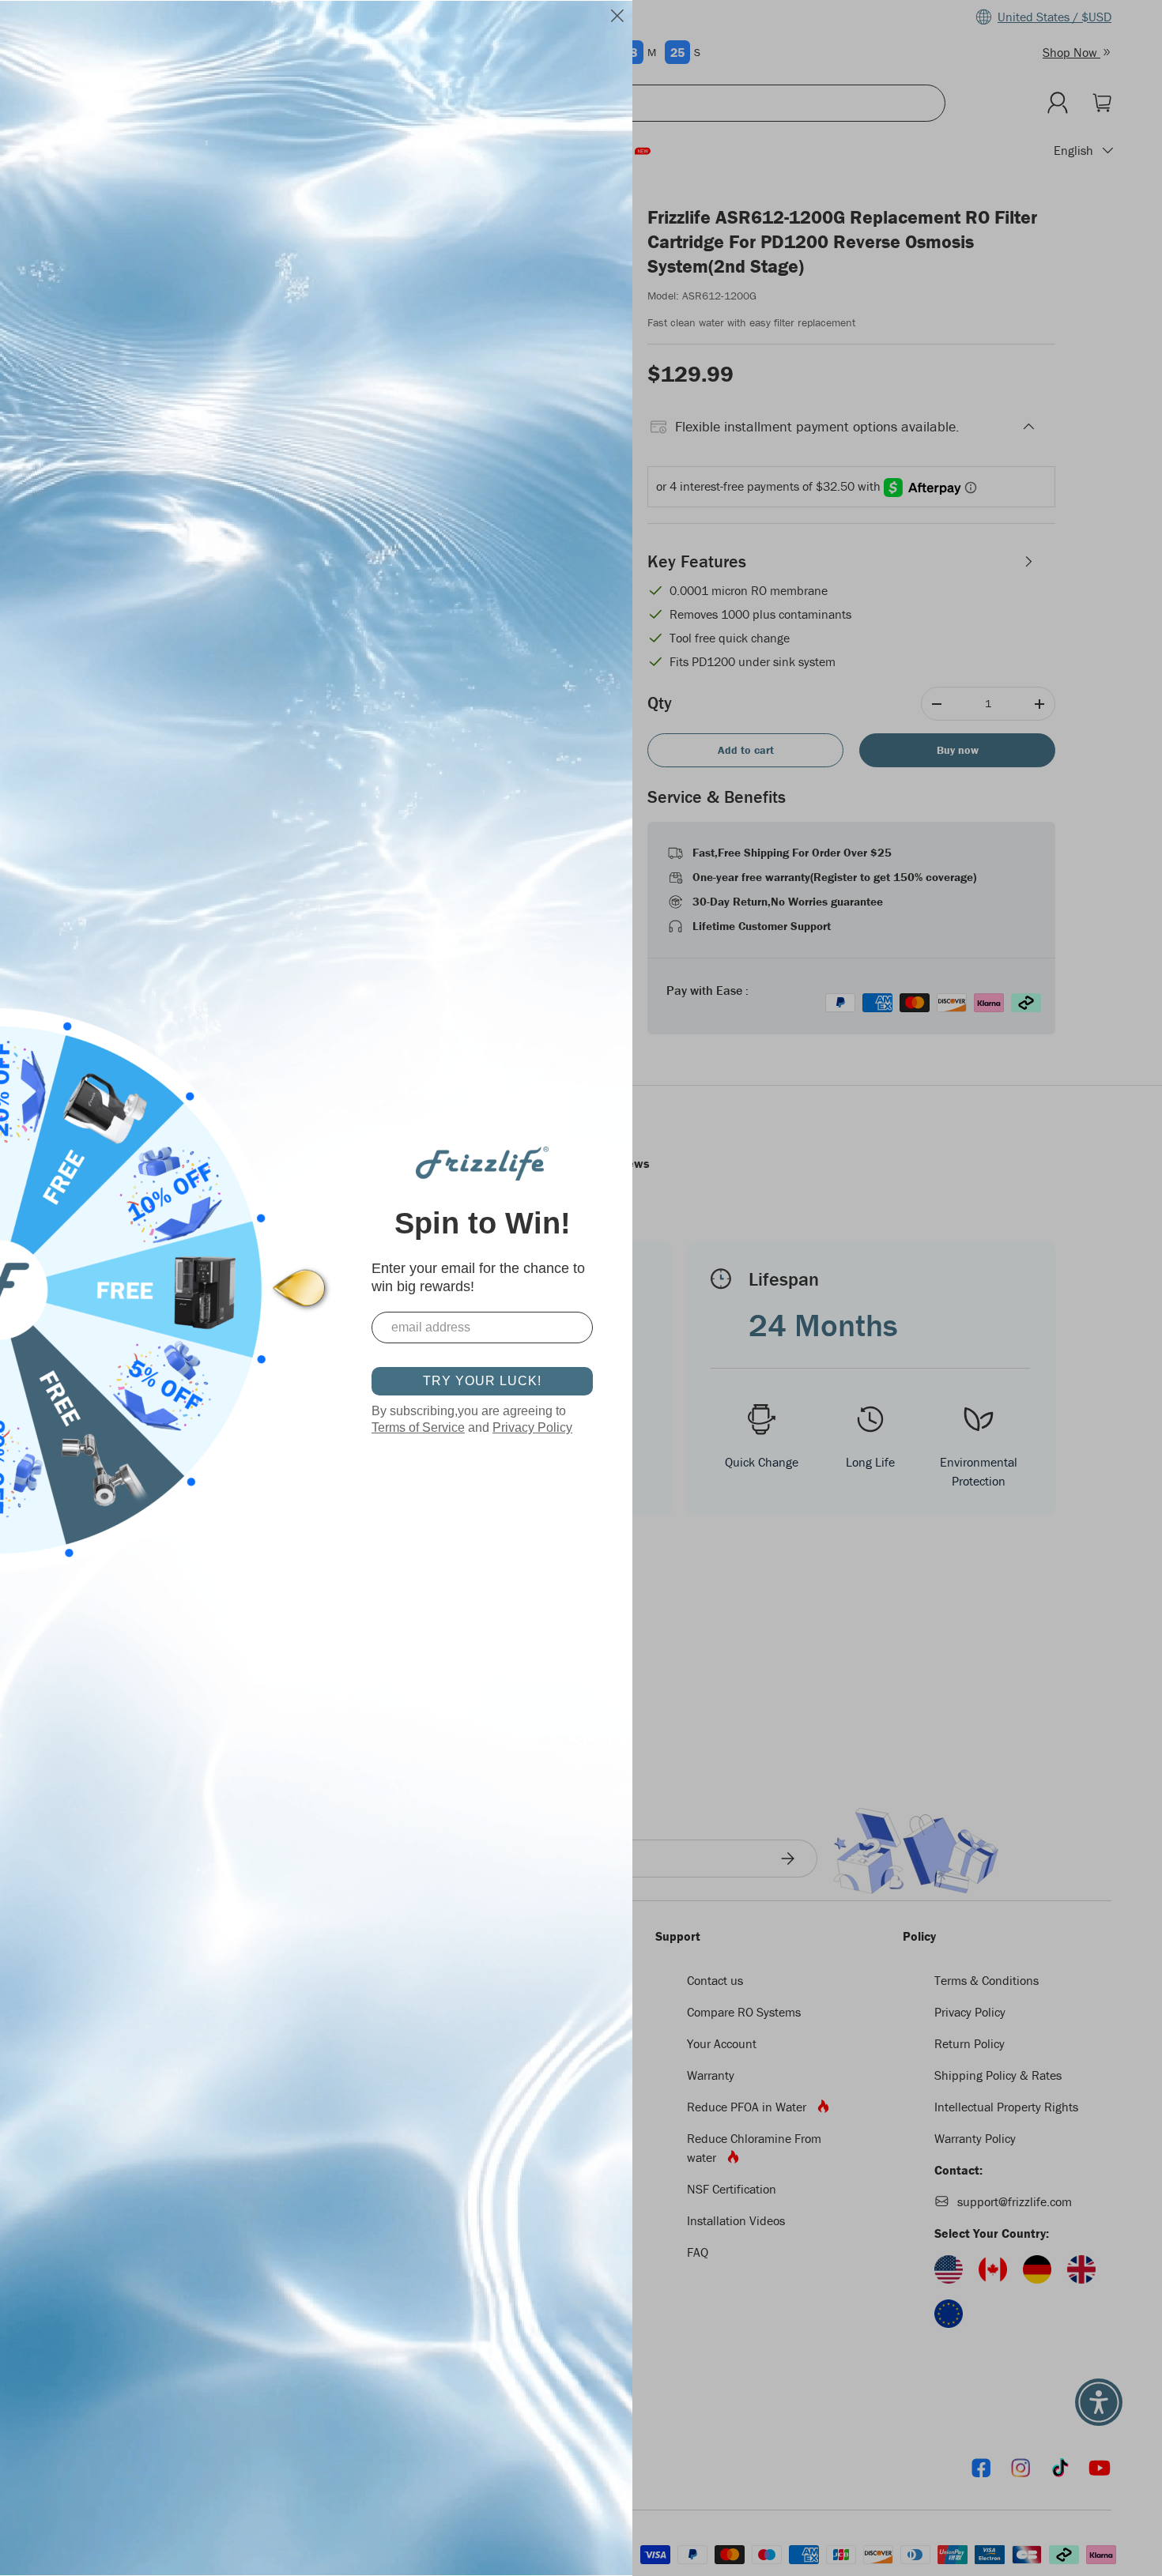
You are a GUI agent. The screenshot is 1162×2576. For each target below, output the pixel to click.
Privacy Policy (532, 1427)
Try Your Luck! (482, 1381)
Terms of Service (418, 1427)
